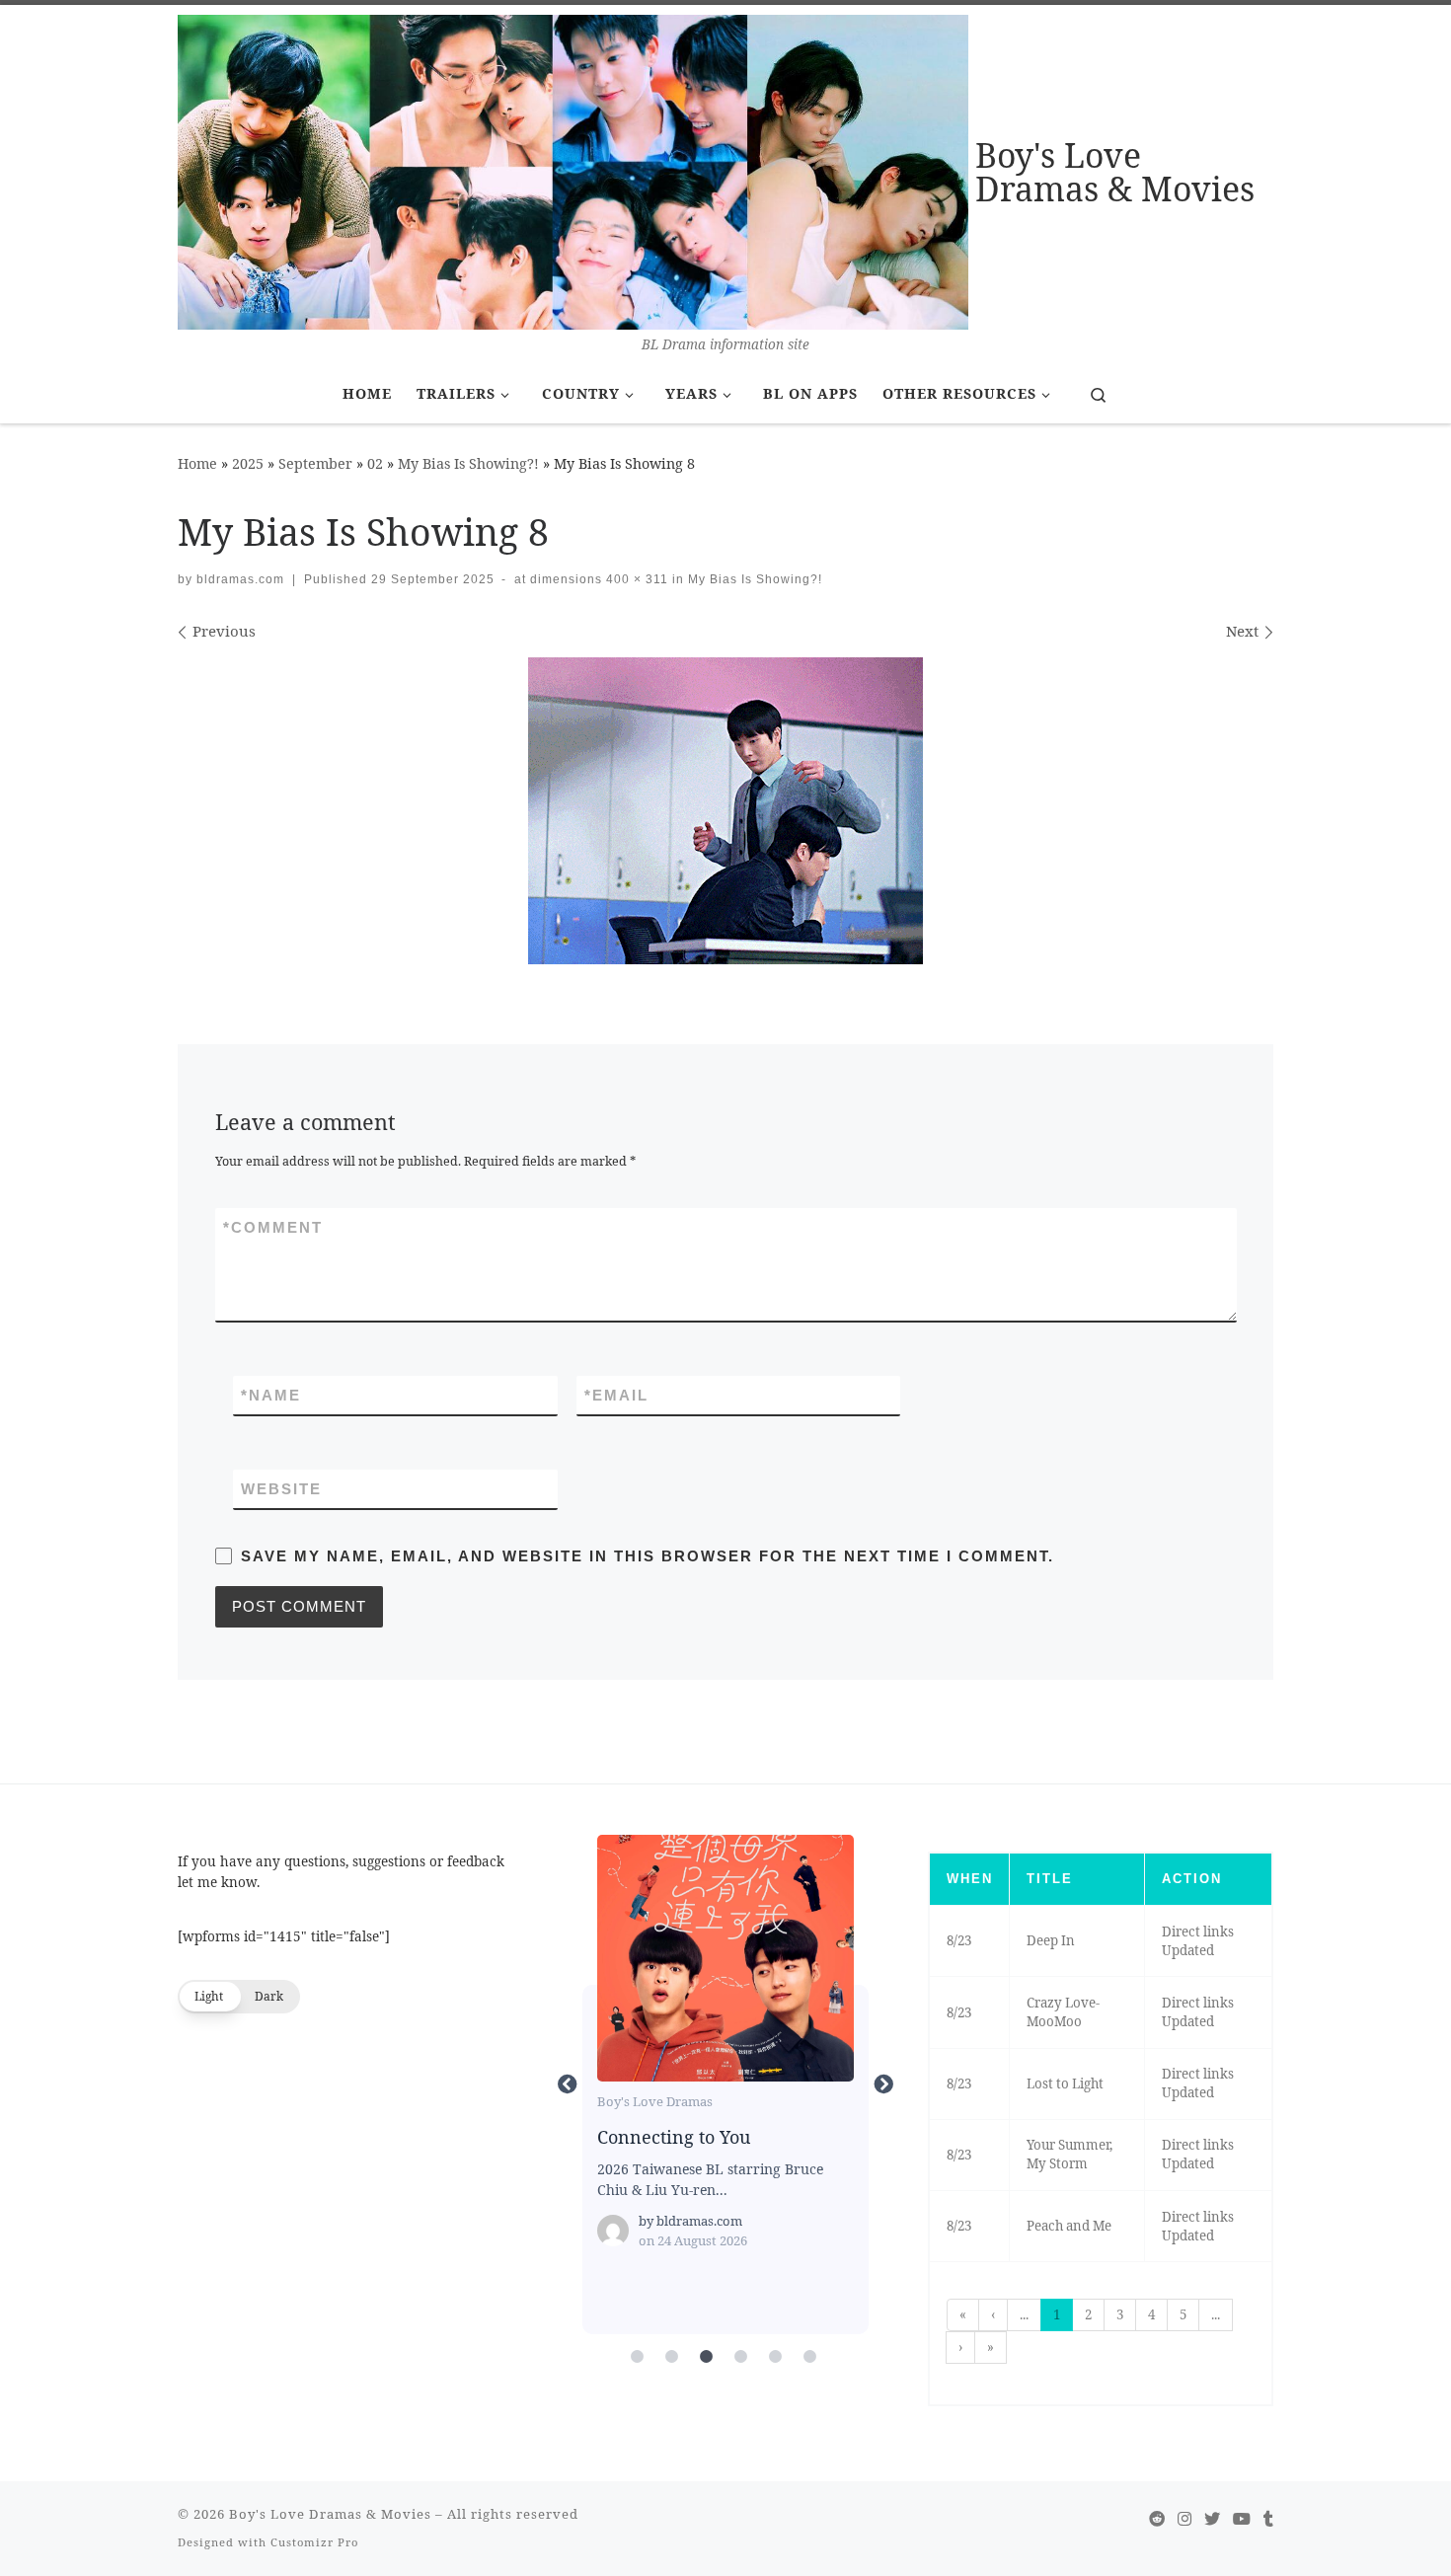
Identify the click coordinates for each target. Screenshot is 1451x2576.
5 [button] (1183, 2314)
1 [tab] (637, 2357)
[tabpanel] (725, 2084)
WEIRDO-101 (725, 1957)
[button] (239, 1997)
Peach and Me (1069, 2226)
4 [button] (1151, 2314)
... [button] (1024, 2314)
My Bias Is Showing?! (468, 463)
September (315, 463)
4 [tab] (740, 2357)
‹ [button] (993, 2314)
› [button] (960, 2347)
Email (616, 1395)
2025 (248, 463)
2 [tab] (671, 2357)
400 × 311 (635, 579)
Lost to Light (1065, 2084)
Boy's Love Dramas (655, 2101)
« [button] (963, 2314)
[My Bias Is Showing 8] (725, 811)
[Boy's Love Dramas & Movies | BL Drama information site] (573, 169)
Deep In (1051, 1940)
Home (197, 463)
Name (271, 1395)
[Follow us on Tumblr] (1268, 2519)
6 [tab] (809, 2357)
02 (375, 463)
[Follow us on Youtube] (1242, 2519)
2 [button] (1088, 2314)
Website (281, 1489)
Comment (273, 1227)
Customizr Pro (314, 2542)
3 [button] (1120, 2314)
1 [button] (1057, 2314)
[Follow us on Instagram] (1184, 2519)
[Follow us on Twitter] (1212, 2519)
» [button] (991, 2347)
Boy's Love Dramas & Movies (330, 2514)
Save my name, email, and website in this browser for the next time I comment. (648, 1556)
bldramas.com (240, 579)
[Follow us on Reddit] (1157, 2519)
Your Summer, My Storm (1069, 2154)
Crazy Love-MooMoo (1063, 2012)
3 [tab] (706, 2357)
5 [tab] (775, 2357)
